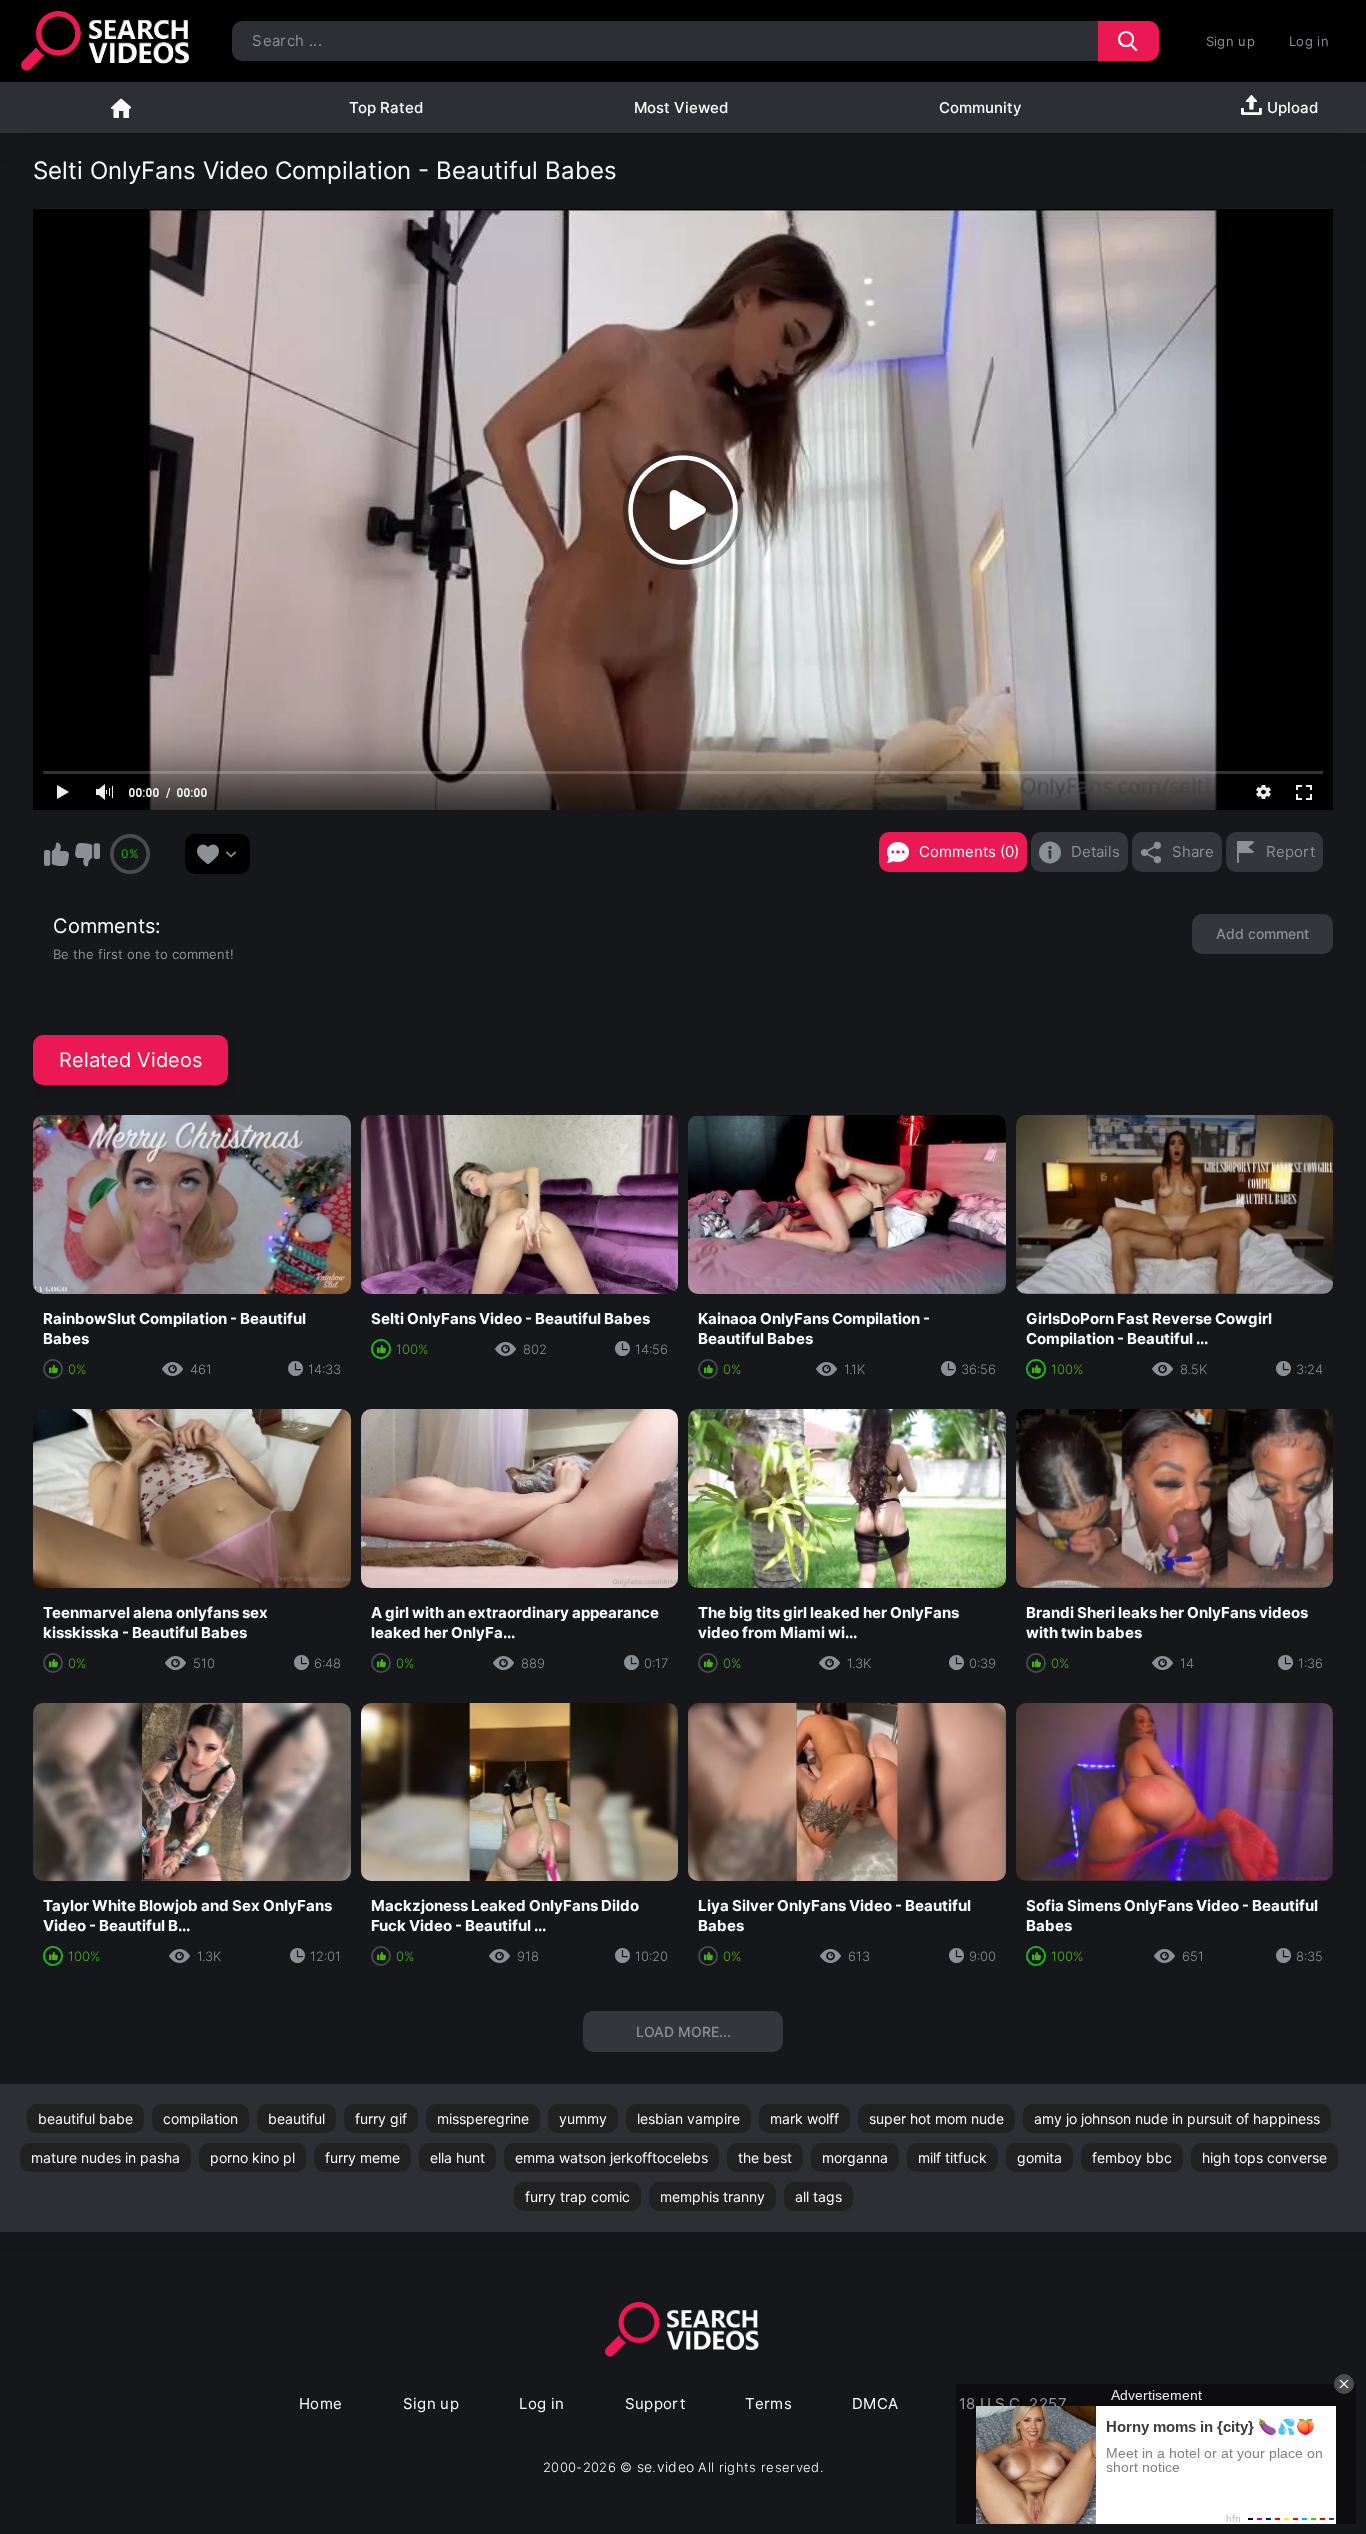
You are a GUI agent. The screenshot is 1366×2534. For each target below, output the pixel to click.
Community (980, 107)
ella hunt (457, 2157)
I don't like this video (87, 854)
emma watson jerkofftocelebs (611, 2157)
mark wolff (804, 2118)
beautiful (296, 2118)
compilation (200, 2118)
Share (1193, 851)
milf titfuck (952, 2157)
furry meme (362, 2157)
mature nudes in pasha (105, 2157)
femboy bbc (1132, 2157)
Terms (768, 2403)
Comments (104, 926)
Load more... (683, 2031)
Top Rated (386, 107)
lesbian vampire (688, 2118)
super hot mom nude (936, 2118)
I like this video (56, 854)
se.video (666, 2466)
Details (1095, 851)
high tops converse (1264, 2157)
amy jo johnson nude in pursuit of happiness (1177, 2118)
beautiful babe (85, 2118)
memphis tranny (712, 2196)
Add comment (1262, 933)
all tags (818, 2196)
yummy (583, 2118)
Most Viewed (681, 107)
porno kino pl (252, 2157)
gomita (1039, 2157)
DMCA (875, 2403)
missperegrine (483, 2118)
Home (121, 107)
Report (1290, 851)
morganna (855, 2157)
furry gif (381, 2118)
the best (765, 2157)
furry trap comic (577, 2196)
